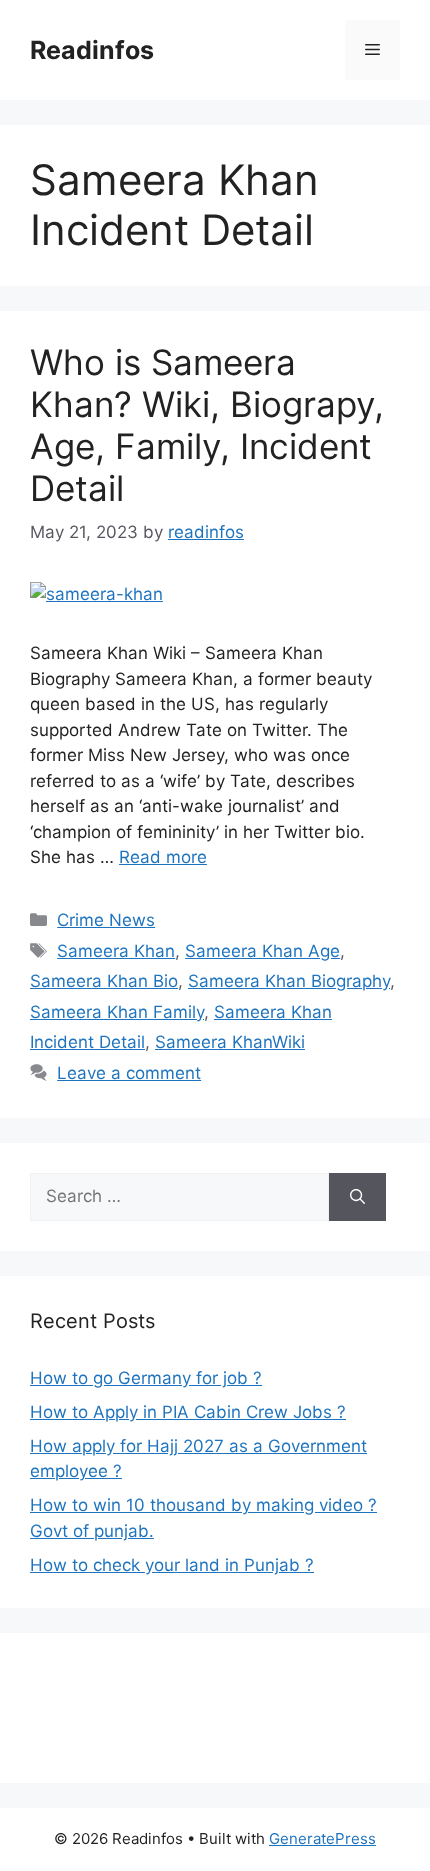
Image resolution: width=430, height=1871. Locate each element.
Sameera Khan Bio (104, 981)
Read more (163, 857)
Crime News (106, 920)
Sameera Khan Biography (289, 981)
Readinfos (92, 50)
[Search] (357, 1197)
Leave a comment (129, 1073)
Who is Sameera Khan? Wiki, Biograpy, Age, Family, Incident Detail (207, 425)
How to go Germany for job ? (146, 1378)
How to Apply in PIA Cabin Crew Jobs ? (188, 1412)
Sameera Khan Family (117, 1012)
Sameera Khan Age (262, 951)
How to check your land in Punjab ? (172, 1565)
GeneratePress (322, 1838)
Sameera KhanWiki (230, 1042)
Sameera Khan (116, 951)
